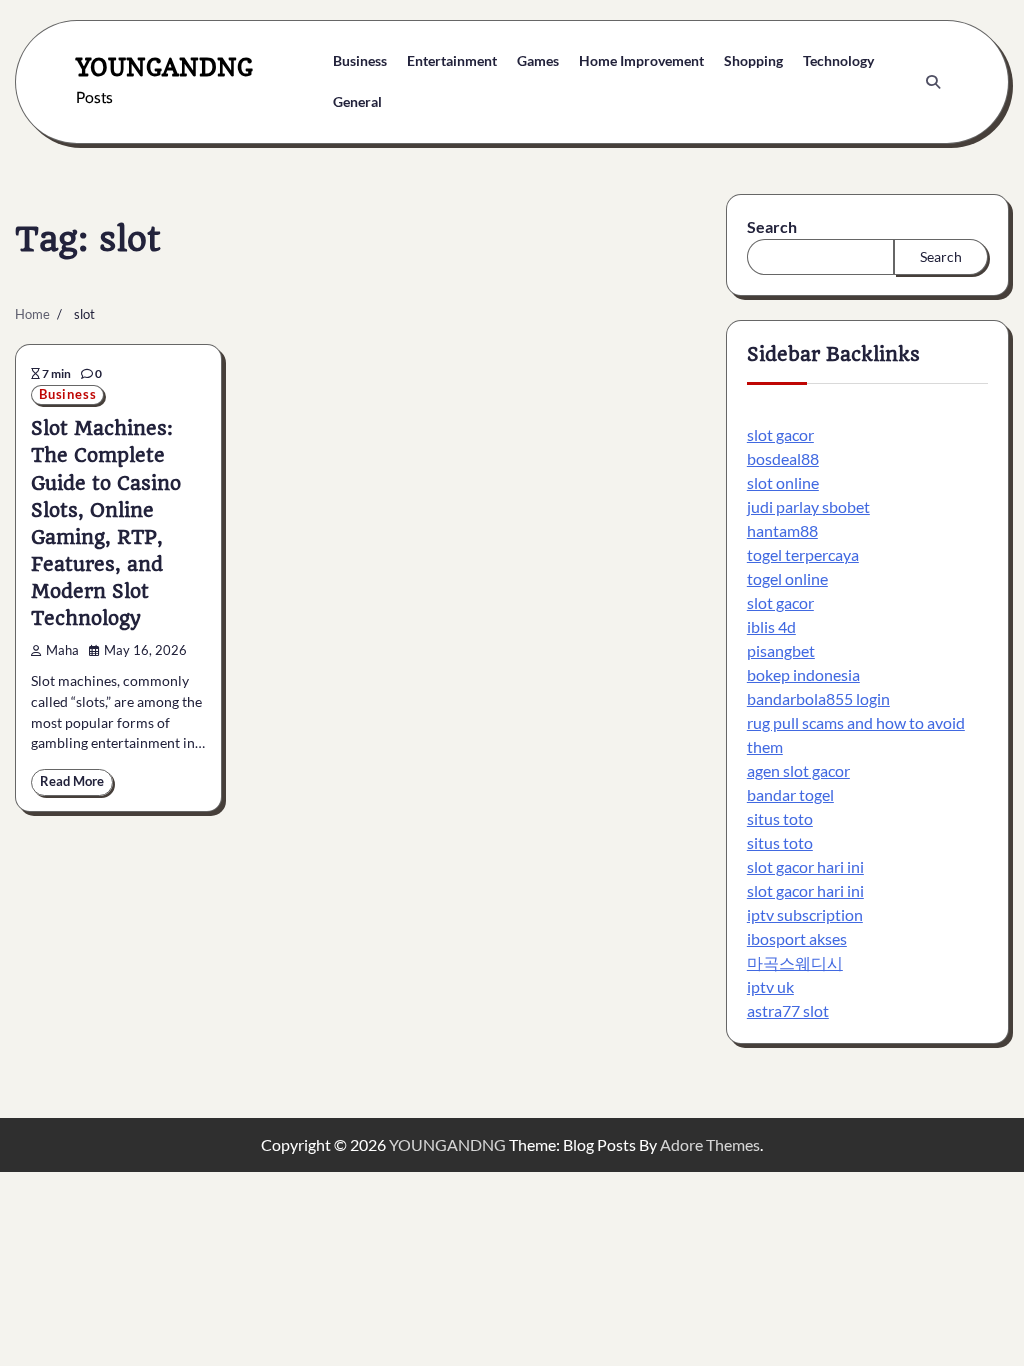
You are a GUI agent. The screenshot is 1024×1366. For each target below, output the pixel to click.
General (357, 101)
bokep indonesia (803, 674)
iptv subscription (805, 914)
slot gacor (780, 434)
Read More (72, 781)
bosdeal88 (783, 458)
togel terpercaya (803, 554)
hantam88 (782, 530)
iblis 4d (771, 626)
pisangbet (781, 650)
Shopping (753, 60)
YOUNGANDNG (164, 67)
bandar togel (790, 794)
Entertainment (452, 60)
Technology (838, 60)
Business (360, 60)
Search (772, 226)
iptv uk (770, 986)
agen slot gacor (798, 770)
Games (538, 60)
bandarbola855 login (818, 698)
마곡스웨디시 (795, 962)
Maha (62, 650)
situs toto (780, 818)
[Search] (933, 82)
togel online (787, 578)
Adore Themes (710, 1144)
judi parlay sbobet (808, 506)
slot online (783, 482)
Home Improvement (641, 60)
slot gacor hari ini (805, 866)
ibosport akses (797, 938)
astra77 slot (788, 1010)
